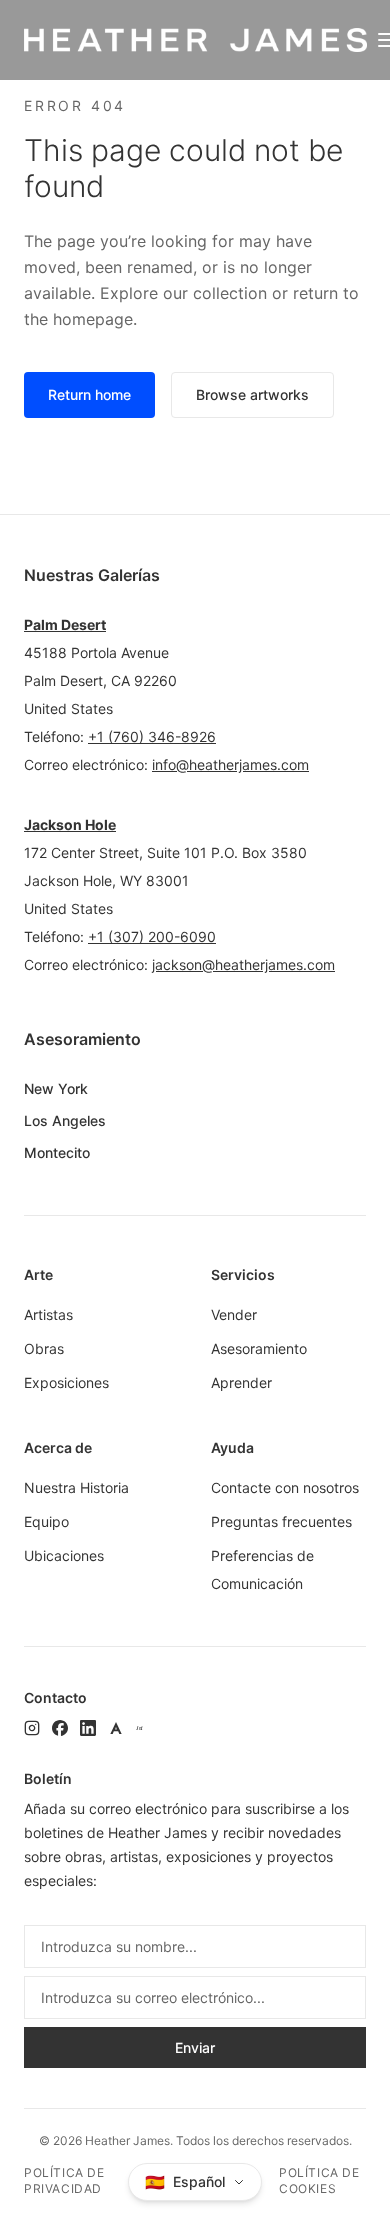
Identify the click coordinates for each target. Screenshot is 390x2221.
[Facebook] (60, 1728)
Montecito (57, 1152)
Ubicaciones (64, 1555)
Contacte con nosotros (285, 1487)
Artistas (48, 1314)
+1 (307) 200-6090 (152, 936)
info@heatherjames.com (230, 764)
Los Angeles (65, 1120)
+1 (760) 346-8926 (152, 736)
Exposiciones (66, 1382)
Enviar (195, 2047)
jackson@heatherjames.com (243, 964)
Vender (234, 1314)
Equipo (46, 1521)
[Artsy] (116, 1728)
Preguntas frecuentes (281, 1521)
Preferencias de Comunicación (262, 1569)
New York (56, 1088)
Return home (89, 394)
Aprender (241, 1382)
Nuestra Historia (76, 1487)
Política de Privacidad (64, 2180)
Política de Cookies (319, 2180)
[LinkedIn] (88, 1728)
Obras (44, 1348)
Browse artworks (252, 394)
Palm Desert (65, 624)
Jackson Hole (70, 824)
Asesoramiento (259, 1348)
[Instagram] (32, 1728)
